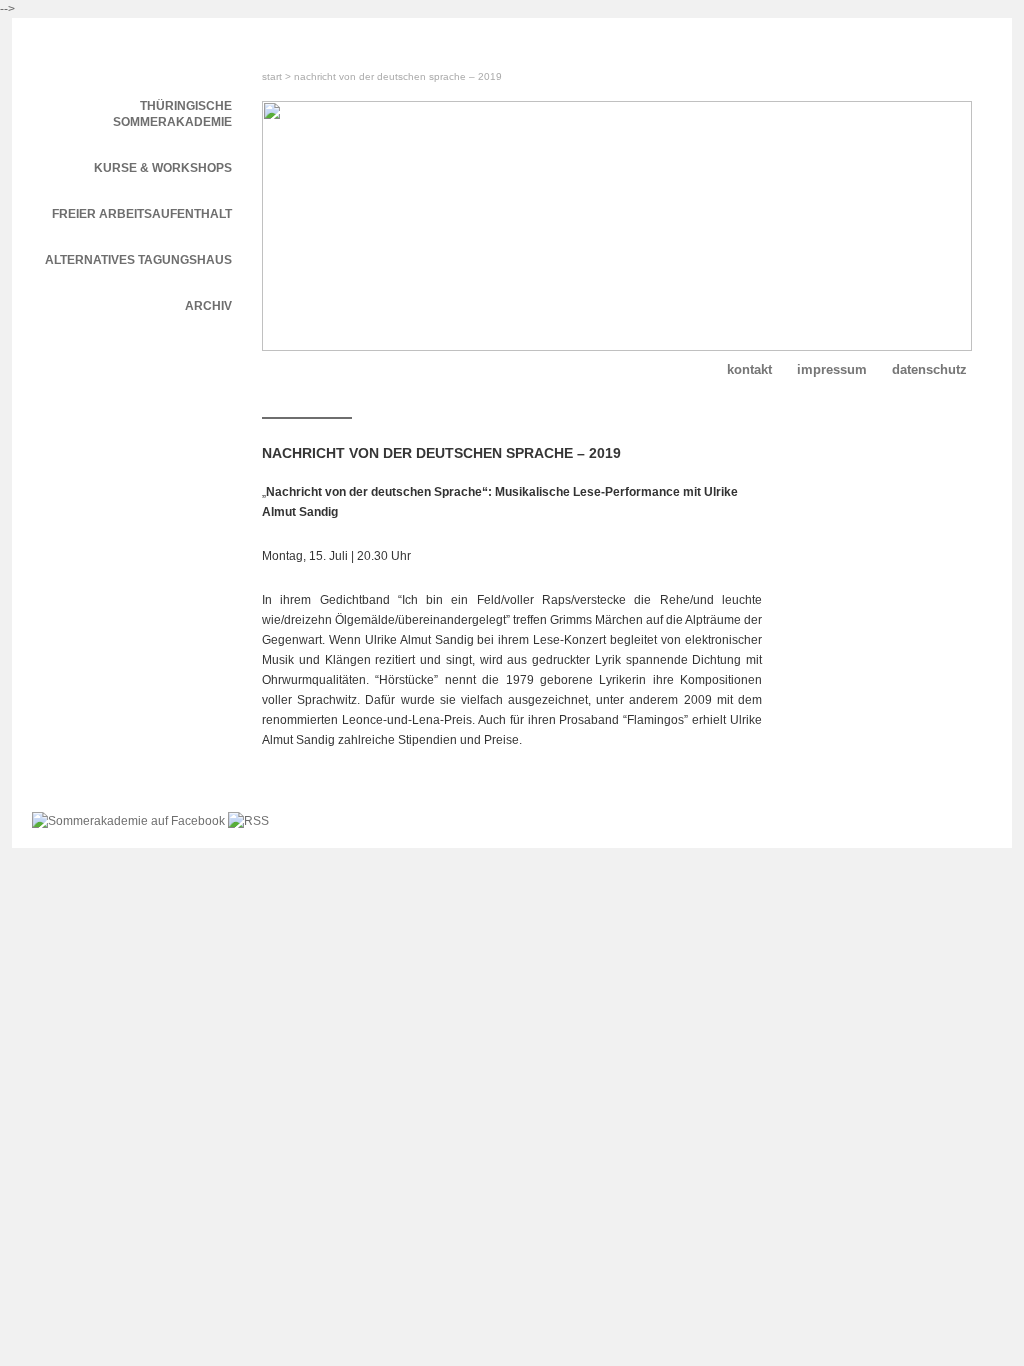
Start (272, 76)
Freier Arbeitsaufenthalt (142, 214)
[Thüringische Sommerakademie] (132, 48)
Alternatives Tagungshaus (138, 260)
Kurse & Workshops (163, 168)
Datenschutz (929, 369)
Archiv (208, 306)
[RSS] (248, 821)
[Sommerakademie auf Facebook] (130, 821)
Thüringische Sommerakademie (172, 114)
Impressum (832, 369)
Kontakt (749, 369)
